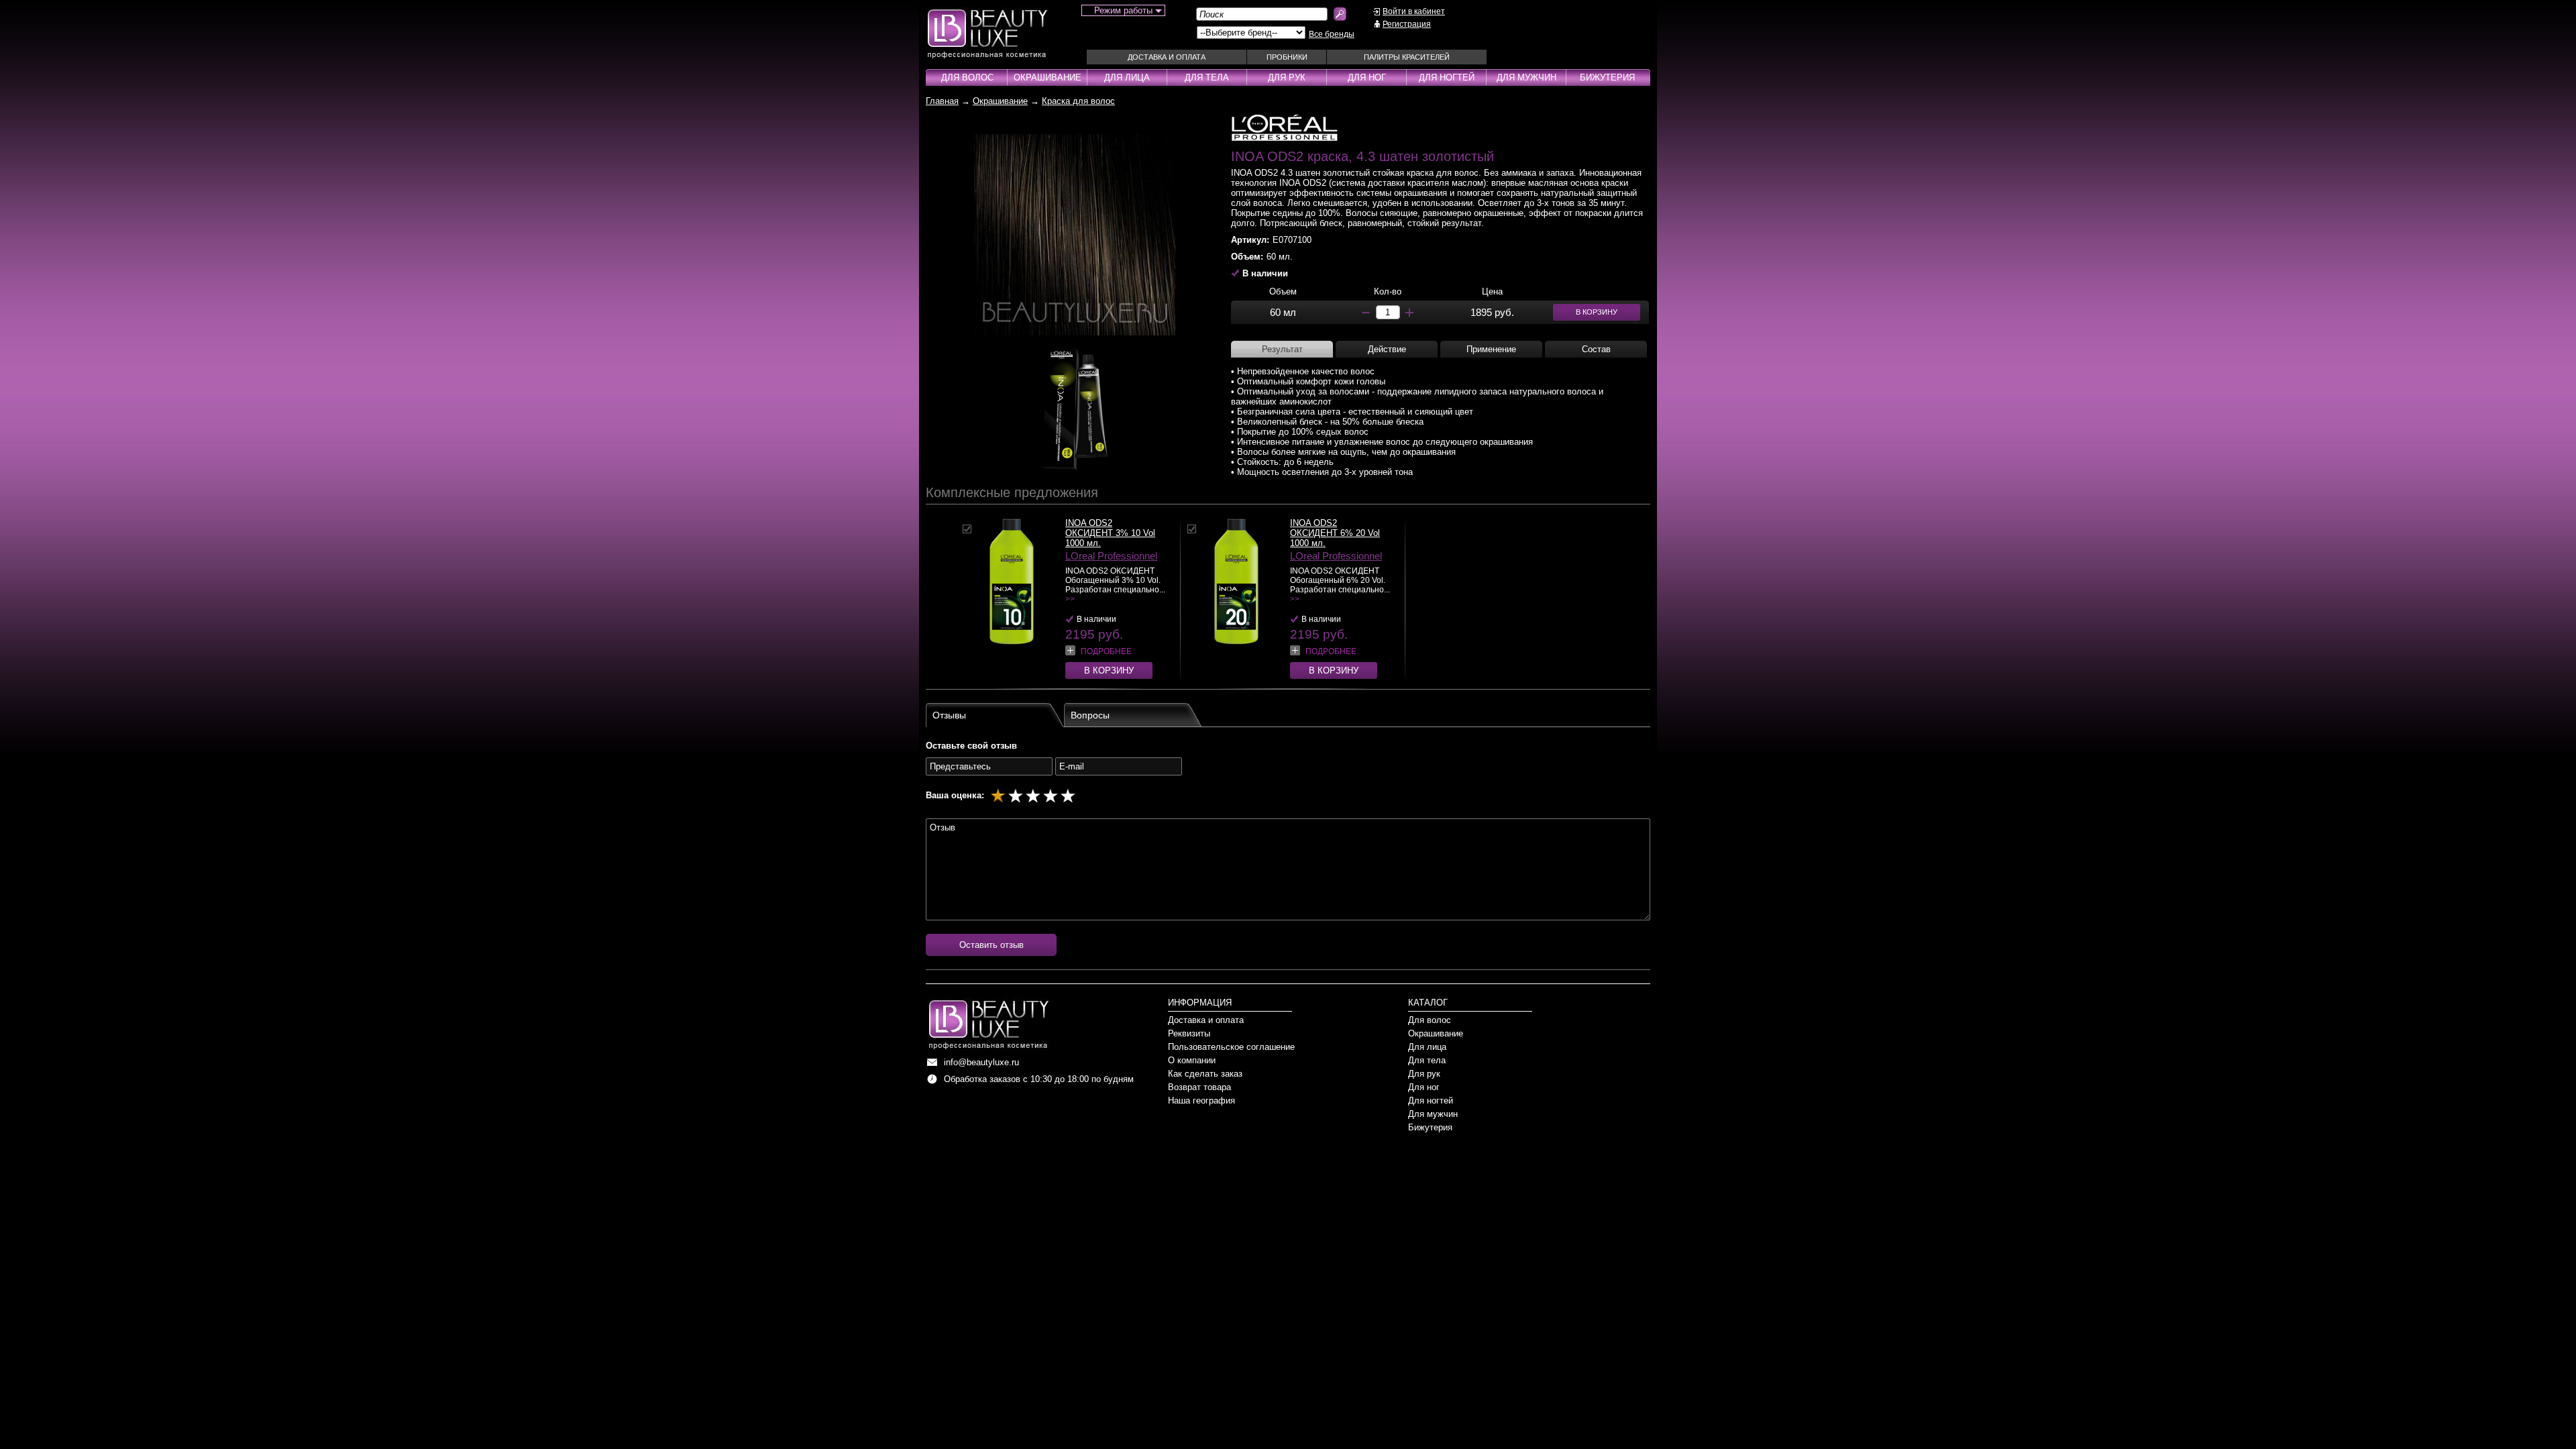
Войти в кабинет (1414, 11)
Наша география (1201, 1101)
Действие (1387, 349)
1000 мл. (1083, 543)
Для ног (1367, 77)
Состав (1596, 349)
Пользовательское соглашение (1231, 1047)
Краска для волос (1078, 101)
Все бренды (1332, 34)
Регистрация (1407, 24)
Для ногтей (1447, 77)
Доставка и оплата (1167, 57)
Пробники (1287, 57)
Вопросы (1090, 715)
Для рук (1287, 77)
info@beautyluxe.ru (981, 1062)
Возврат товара (1199, 1087)
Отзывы (949, 715)
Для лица (1127, 77)
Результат (1282, 349)
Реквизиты (1189, 1033)
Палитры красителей (1407, 57)
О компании (1192, 1060)
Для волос (967, 77)
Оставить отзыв (991, 945)
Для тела (1207, 77)
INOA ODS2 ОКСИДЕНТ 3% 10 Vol (1110, 528)
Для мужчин (1526, 77)
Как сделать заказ (1205, 1074)
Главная (942, 101)
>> (1070, 599)
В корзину (1109, 670)
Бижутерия (1607, 77)
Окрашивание (1048, 77)
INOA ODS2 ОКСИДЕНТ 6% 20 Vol (1335, 528)
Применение (1491, 349)
